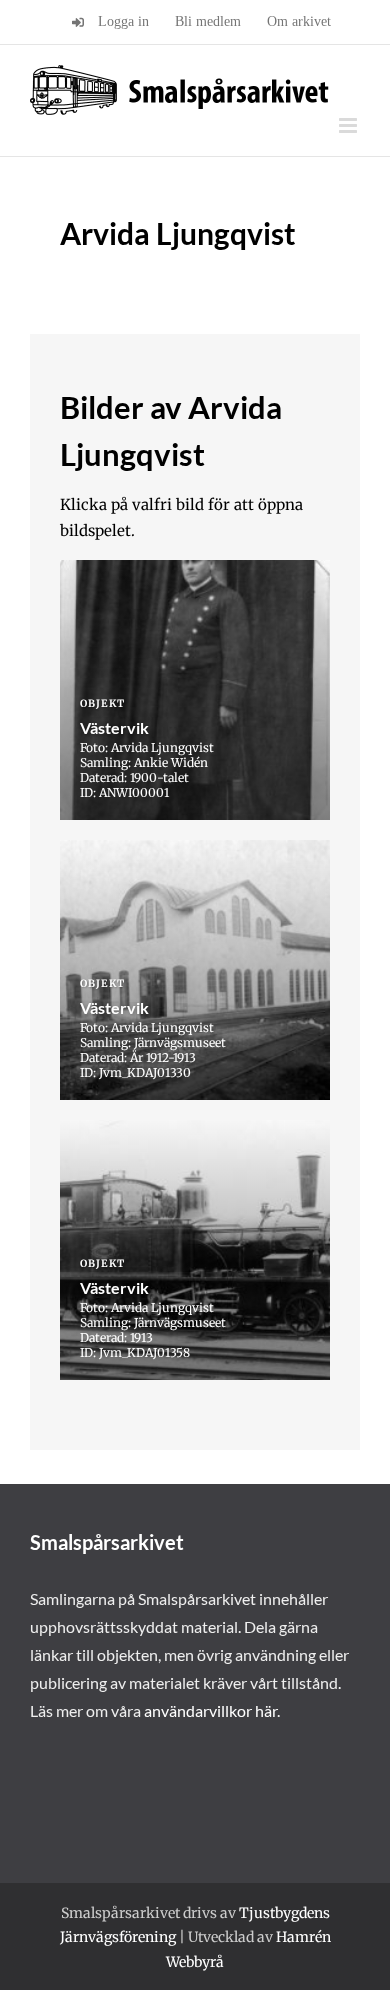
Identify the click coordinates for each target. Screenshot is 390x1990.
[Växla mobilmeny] (349, 125)
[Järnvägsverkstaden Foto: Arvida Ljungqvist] (195, 970)
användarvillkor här (210, 1710)
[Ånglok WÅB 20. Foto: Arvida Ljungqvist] (195, 1250)
